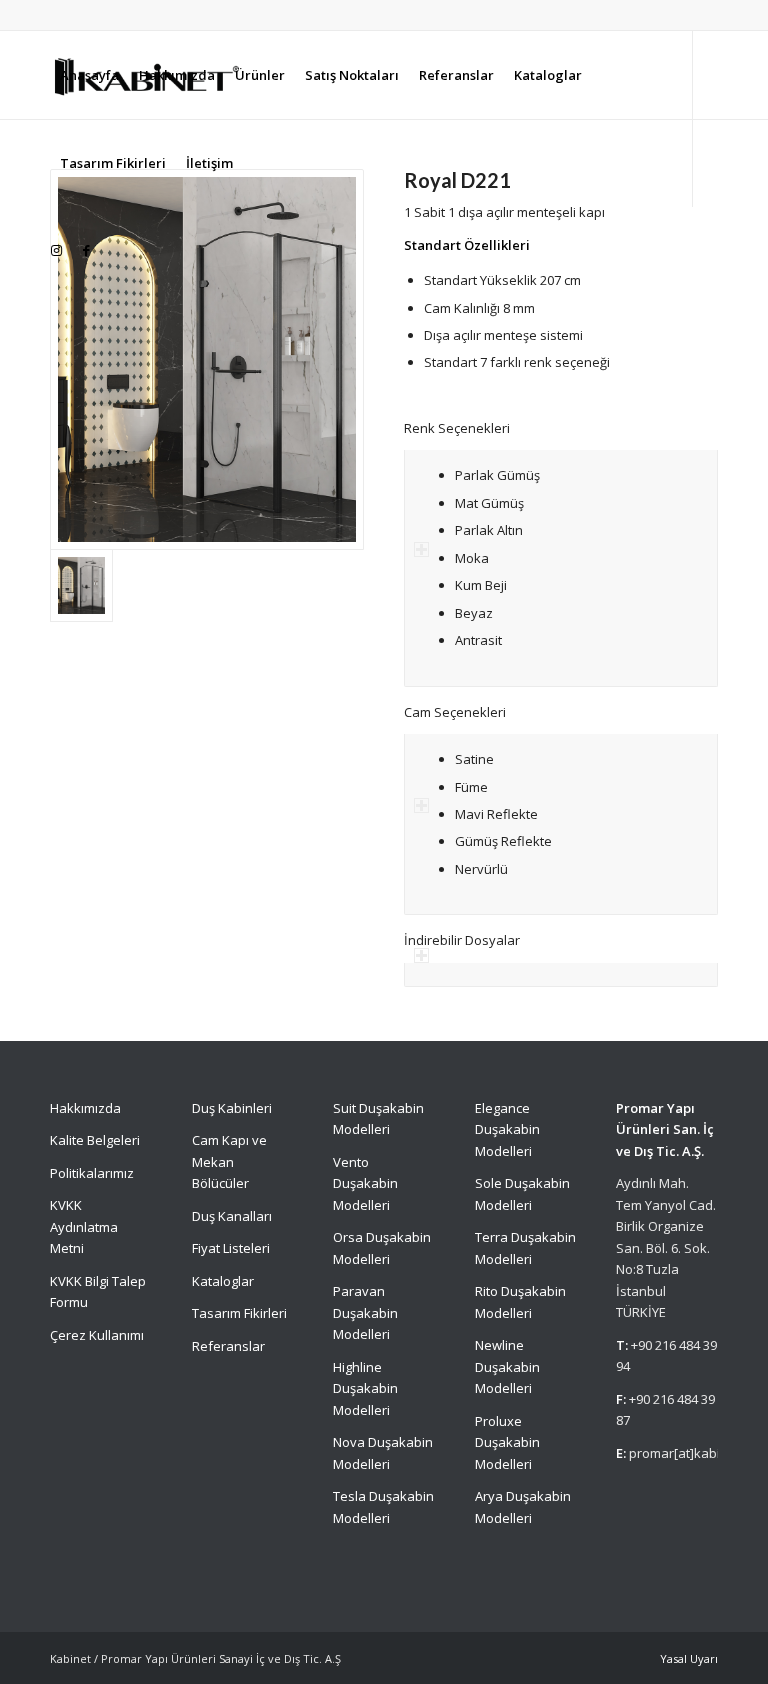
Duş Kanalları (232, 1216)
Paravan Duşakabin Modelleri (365, 1312)
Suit (344, 1108)
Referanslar (228, 1346)
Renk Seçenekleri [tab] (457, 428)
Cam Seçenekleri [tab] (455, 712)
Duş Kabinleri (232, 1108)
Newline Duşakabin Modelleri (507, 1366)
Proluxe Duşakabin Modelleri (507, 1442)
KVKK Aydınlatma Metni (84, 1226)
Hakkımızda (85, 1108)
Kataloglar (223, 1281)
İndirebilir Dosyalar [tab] (462, 940)
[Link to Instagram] (56, 250)
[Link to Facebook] (86, 250)
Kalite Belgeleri (95, 1140)
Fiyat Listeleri (231, 1248)
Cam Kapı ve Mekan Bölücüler (229, 1161)
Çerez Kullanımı (97, 1335)
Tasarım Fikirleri (239, 1313)
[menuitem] (89, 75)
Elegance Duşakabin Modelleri (507, 1129)
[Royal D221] (207, 359)
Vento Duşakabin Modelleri (365, 1183)
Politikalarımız (93, 1173)
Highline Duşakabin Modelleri (365, 1388)
